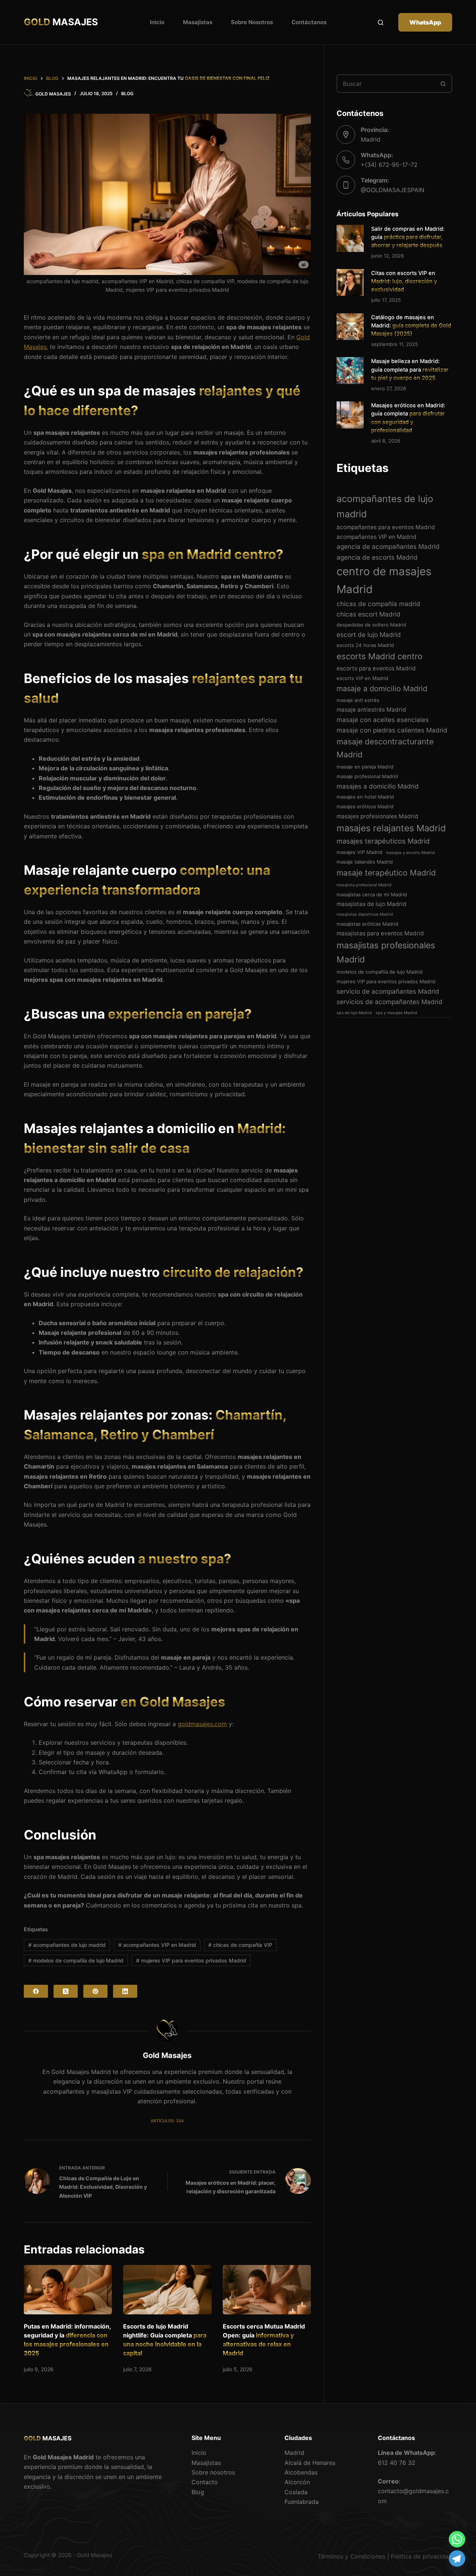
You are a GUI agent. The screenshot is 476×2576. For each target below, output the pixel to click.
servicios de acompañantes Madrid (390, 1002)
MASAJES (61, 22)
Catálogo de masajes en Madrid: (411, 326)
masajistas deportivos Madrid (365, 914)
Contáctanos (309, 22)
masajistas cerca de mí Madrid (372, 894)
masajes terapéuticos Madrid (383, 841)
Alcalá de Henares (310, 2463)
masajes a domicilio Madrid (378, 786)
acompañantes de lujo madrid (67, 1945)
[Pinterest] (95, 1991)
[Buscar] (381, 22)
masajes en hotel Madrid (365, 797)
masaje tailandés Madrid (365, 862)
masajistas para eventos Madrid (380, 933)
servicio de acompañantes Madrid (388, 991)
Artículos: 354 (167, 2121)
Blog (127, 93)
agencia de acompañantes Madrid (388, 546)
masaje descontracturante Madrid (385, 748)
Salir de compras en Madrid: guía (408, 237)
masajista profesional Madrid (364, 885)
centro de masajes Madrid (384, 580)
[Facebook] (36, 1991)
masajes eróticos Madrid (365, 806)
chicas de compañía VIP (240, 1945)
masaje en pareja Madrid (365, 767)
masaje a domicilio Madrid (382, 689)
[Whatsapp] (457, 2539)
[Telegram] (457, 2559)
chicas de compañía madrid (378, 604)
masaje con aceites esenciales (383, 720)
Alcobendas (301, 2472)
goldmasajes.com (202, 1724)
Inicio (157, 22)
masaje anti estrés (358, 700)
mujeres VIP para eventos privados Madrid (191, 1960)
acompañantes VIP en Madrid (157, 1945)
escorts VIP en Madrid (362, 678)
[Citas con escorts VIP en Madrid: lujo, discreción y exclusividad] (350, 283)
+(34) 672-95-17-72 (389, 165)
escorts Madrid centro (379, 656)
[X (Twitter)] (66, 1991)
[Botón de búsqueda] (443, 84)
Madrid (294, 2453)
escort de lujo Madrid (369, 635)
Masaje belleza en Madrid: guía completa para (410, 369)
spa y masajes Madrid (396, 1013)
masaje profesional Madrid (367, 776)
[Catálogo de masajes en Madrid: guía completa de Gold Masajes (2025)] (350, 327)
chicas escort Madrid (369, 614)
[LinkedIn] (125, 1991)
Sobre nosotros (213, 2472)
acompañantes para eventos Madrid (386, 527)
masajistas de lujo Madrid (372, 904)
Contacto (205, 2482)
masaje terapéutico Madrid (386, 873)
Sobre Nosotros (252, 22)
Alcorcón (297, 2482)
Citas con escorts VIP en (404, 281)
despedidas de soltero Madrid (371, 625)
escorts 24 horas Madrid (365, 645)
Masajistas (198, 22)
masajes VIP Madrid (359, 852)
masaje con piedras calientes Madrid (392, 730)
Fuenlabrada (302, 2502)
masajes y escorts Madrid (410, 853)
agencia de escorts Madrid (377, 557)
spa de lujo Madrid (354, 1013)
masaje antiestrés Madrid (371, 710)
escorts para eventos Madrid (376, 668)
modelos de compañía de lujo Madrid (76, 1960)
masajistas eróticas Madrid (367, 924)
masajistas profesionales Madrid (386, 952)
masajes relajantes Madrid (391, 828)
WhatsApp (425, 22)
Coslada (296, 2492)
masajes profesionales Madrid (377, 816)
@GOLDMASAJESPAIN (393, 190)
